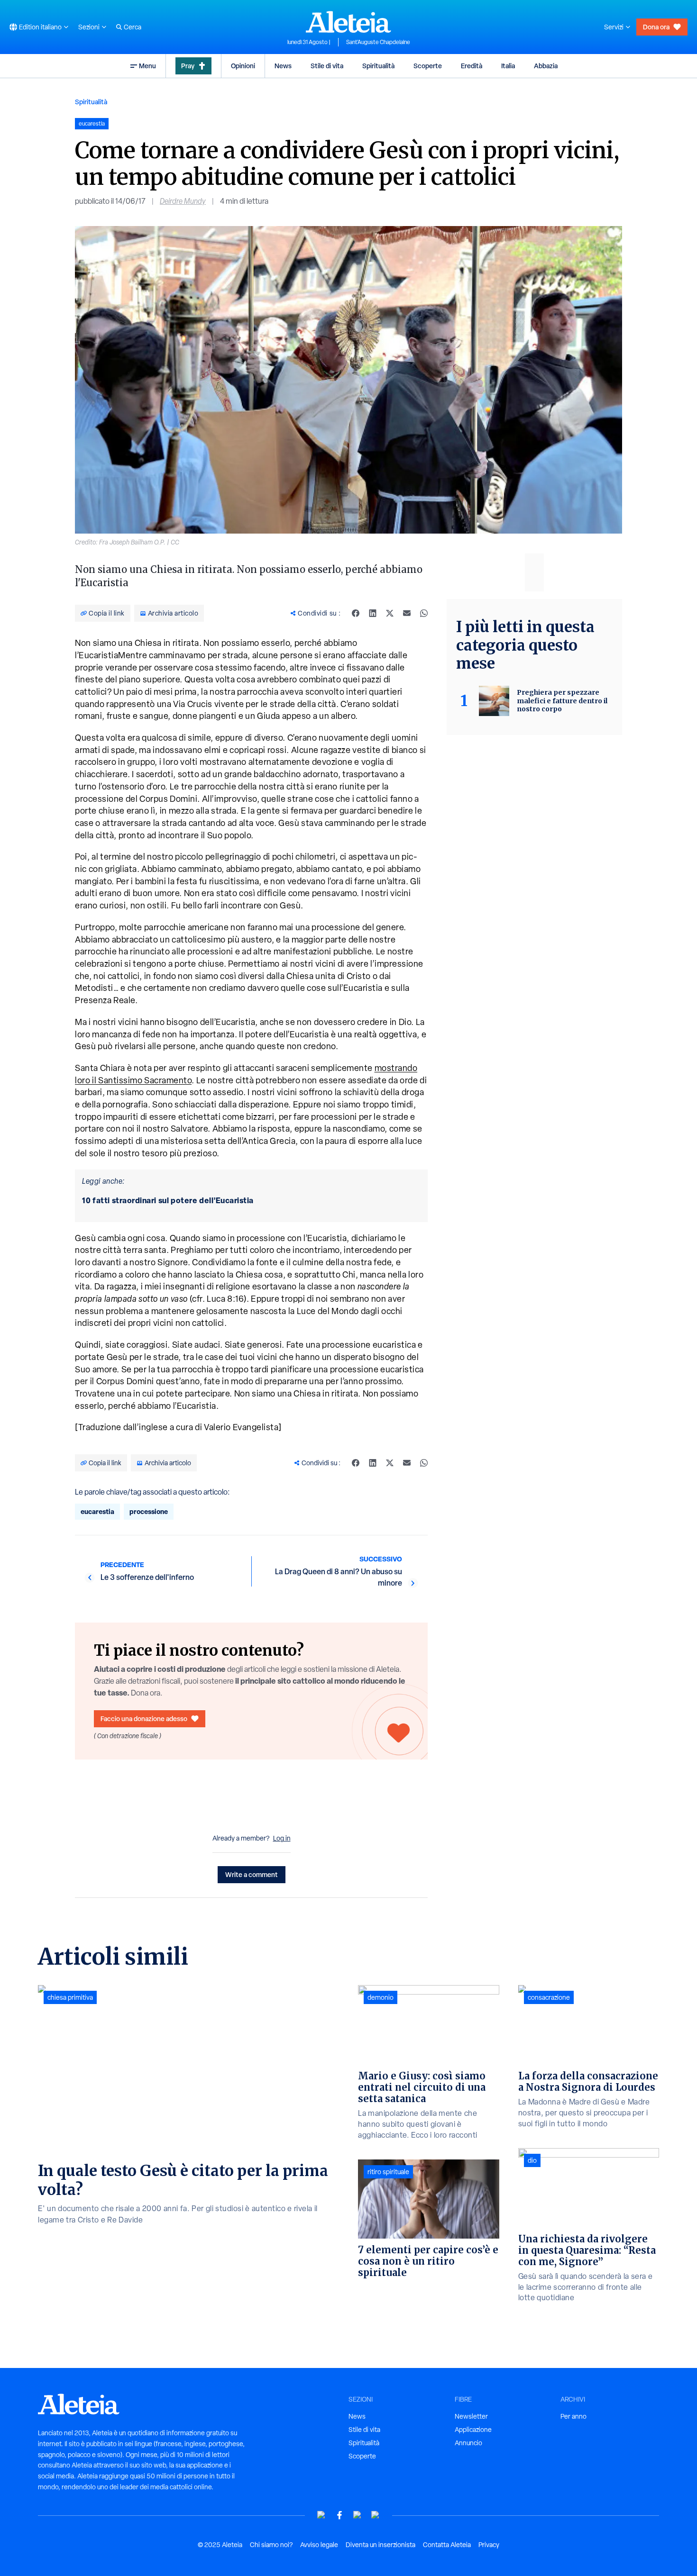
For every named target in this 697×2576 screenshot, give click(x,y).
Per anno (573, 2416)
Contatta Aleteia (447, 2545)
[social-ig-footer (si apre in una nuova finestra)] (376, 2515)
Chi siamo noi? (271, 2545)
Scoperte (428, 66)
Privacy (489, 2545)
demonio (381, 1997)
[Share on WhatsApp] (424, 613)
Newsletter (471, 2416)
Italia (508, 66)
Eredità (472, 66)
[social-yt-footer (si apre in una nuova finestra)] (321, 2515)
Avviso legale (319, 2545)
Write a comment (252, 1874)
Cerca (133, 27)
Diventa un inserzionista (381, 2545)
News (283, 66)
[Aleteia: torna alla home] (348, 22)
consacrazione (549, 1997)
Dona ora (656, 27)
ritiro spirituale (388, 2172)
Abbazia (546, 66)
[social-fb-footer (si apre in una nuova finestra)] (339, 2515)
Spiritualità (378, 66)
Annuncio (468, 2443)
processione (149, 1511)
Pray (188, 66)
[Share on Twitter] (390, 613)
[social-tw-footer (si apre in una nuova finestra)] (358, 2515)
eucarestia (97, 1511)
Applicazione (473, 2430)
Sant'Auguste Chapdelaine (378, 42)
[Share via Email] (407, 613)
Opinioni (243, 66)
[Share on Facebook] (356, 613)
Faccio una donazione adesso (144, 1719)
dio (532, 2160)
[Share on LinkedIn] (373, 613)
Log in (282, 1838)
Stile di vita (327, 66)
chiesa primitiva (70, 1997)
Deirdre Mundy (183, 201)
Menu (147, 66)
